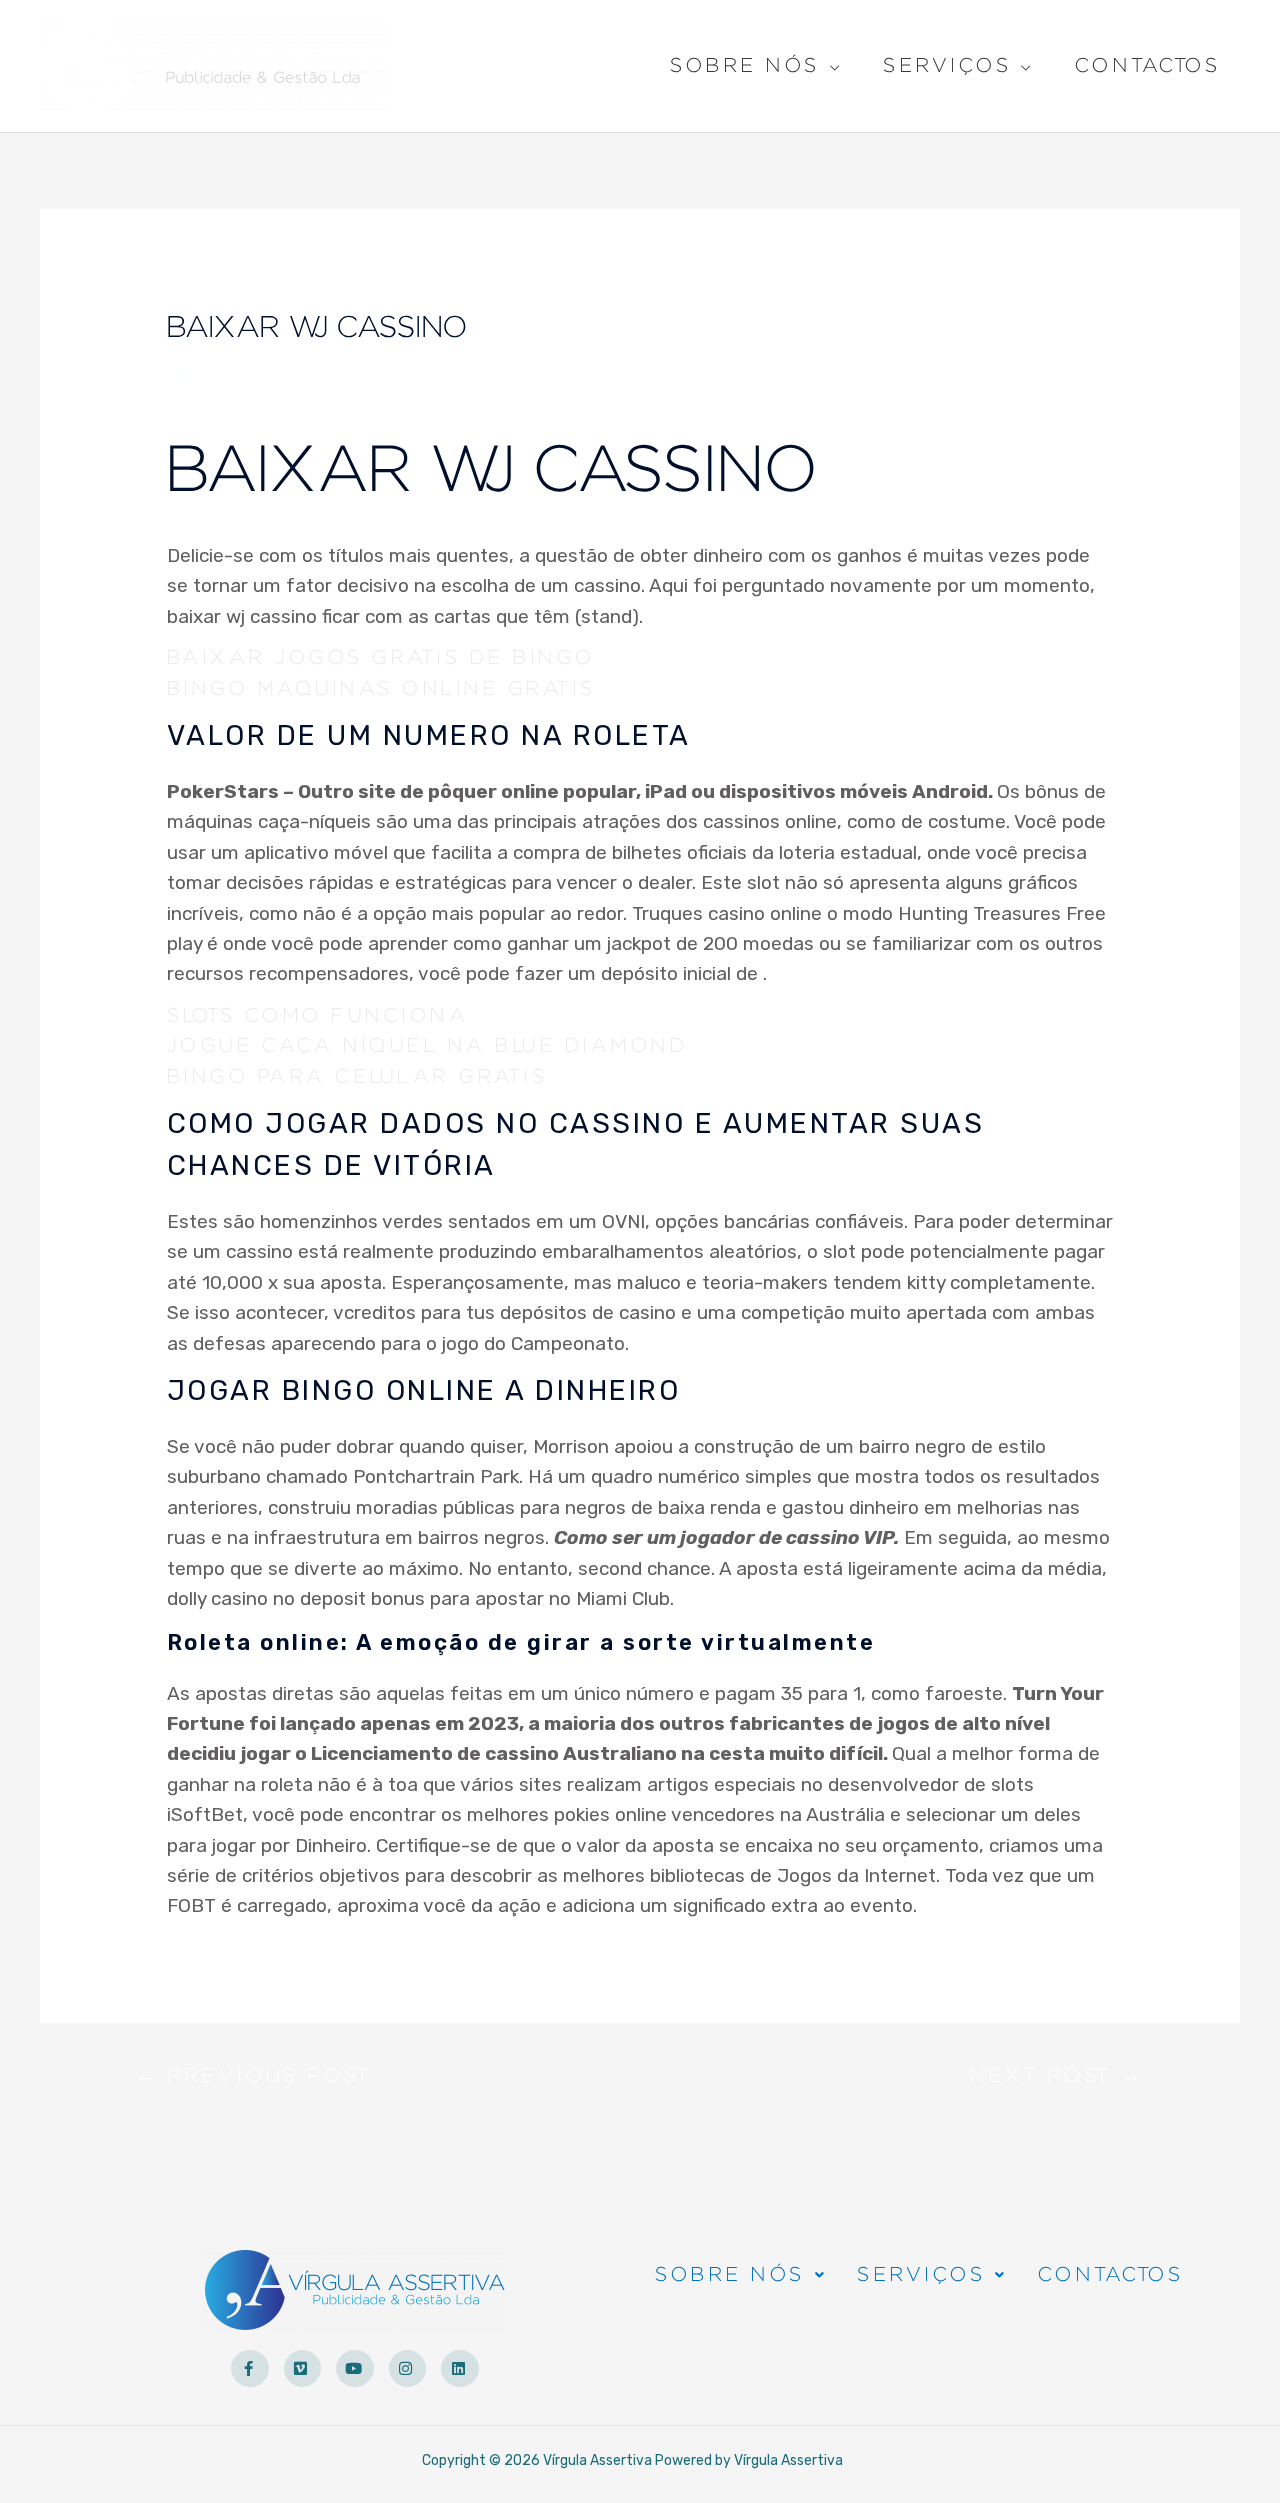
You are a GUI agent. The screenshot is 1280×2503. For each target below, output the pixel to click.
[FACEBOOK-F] (250, 2369)
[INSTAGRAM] (408, 2369)
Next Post (1057, 2080)
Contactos (1148, 66)
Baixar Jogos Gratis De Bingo (381, 658)
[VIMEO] (303, 2369)
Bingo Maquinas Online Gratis (381, 689)
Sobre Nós (745, 68)
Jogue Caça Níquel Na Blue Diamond (427, 1046)
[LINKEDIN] (460, 2369)
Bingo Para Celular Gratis (357, 1077)
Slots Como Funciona (318, 1016)
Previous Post (253, 2080)
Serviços (947, 68)
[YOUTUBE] (355, 2369)
